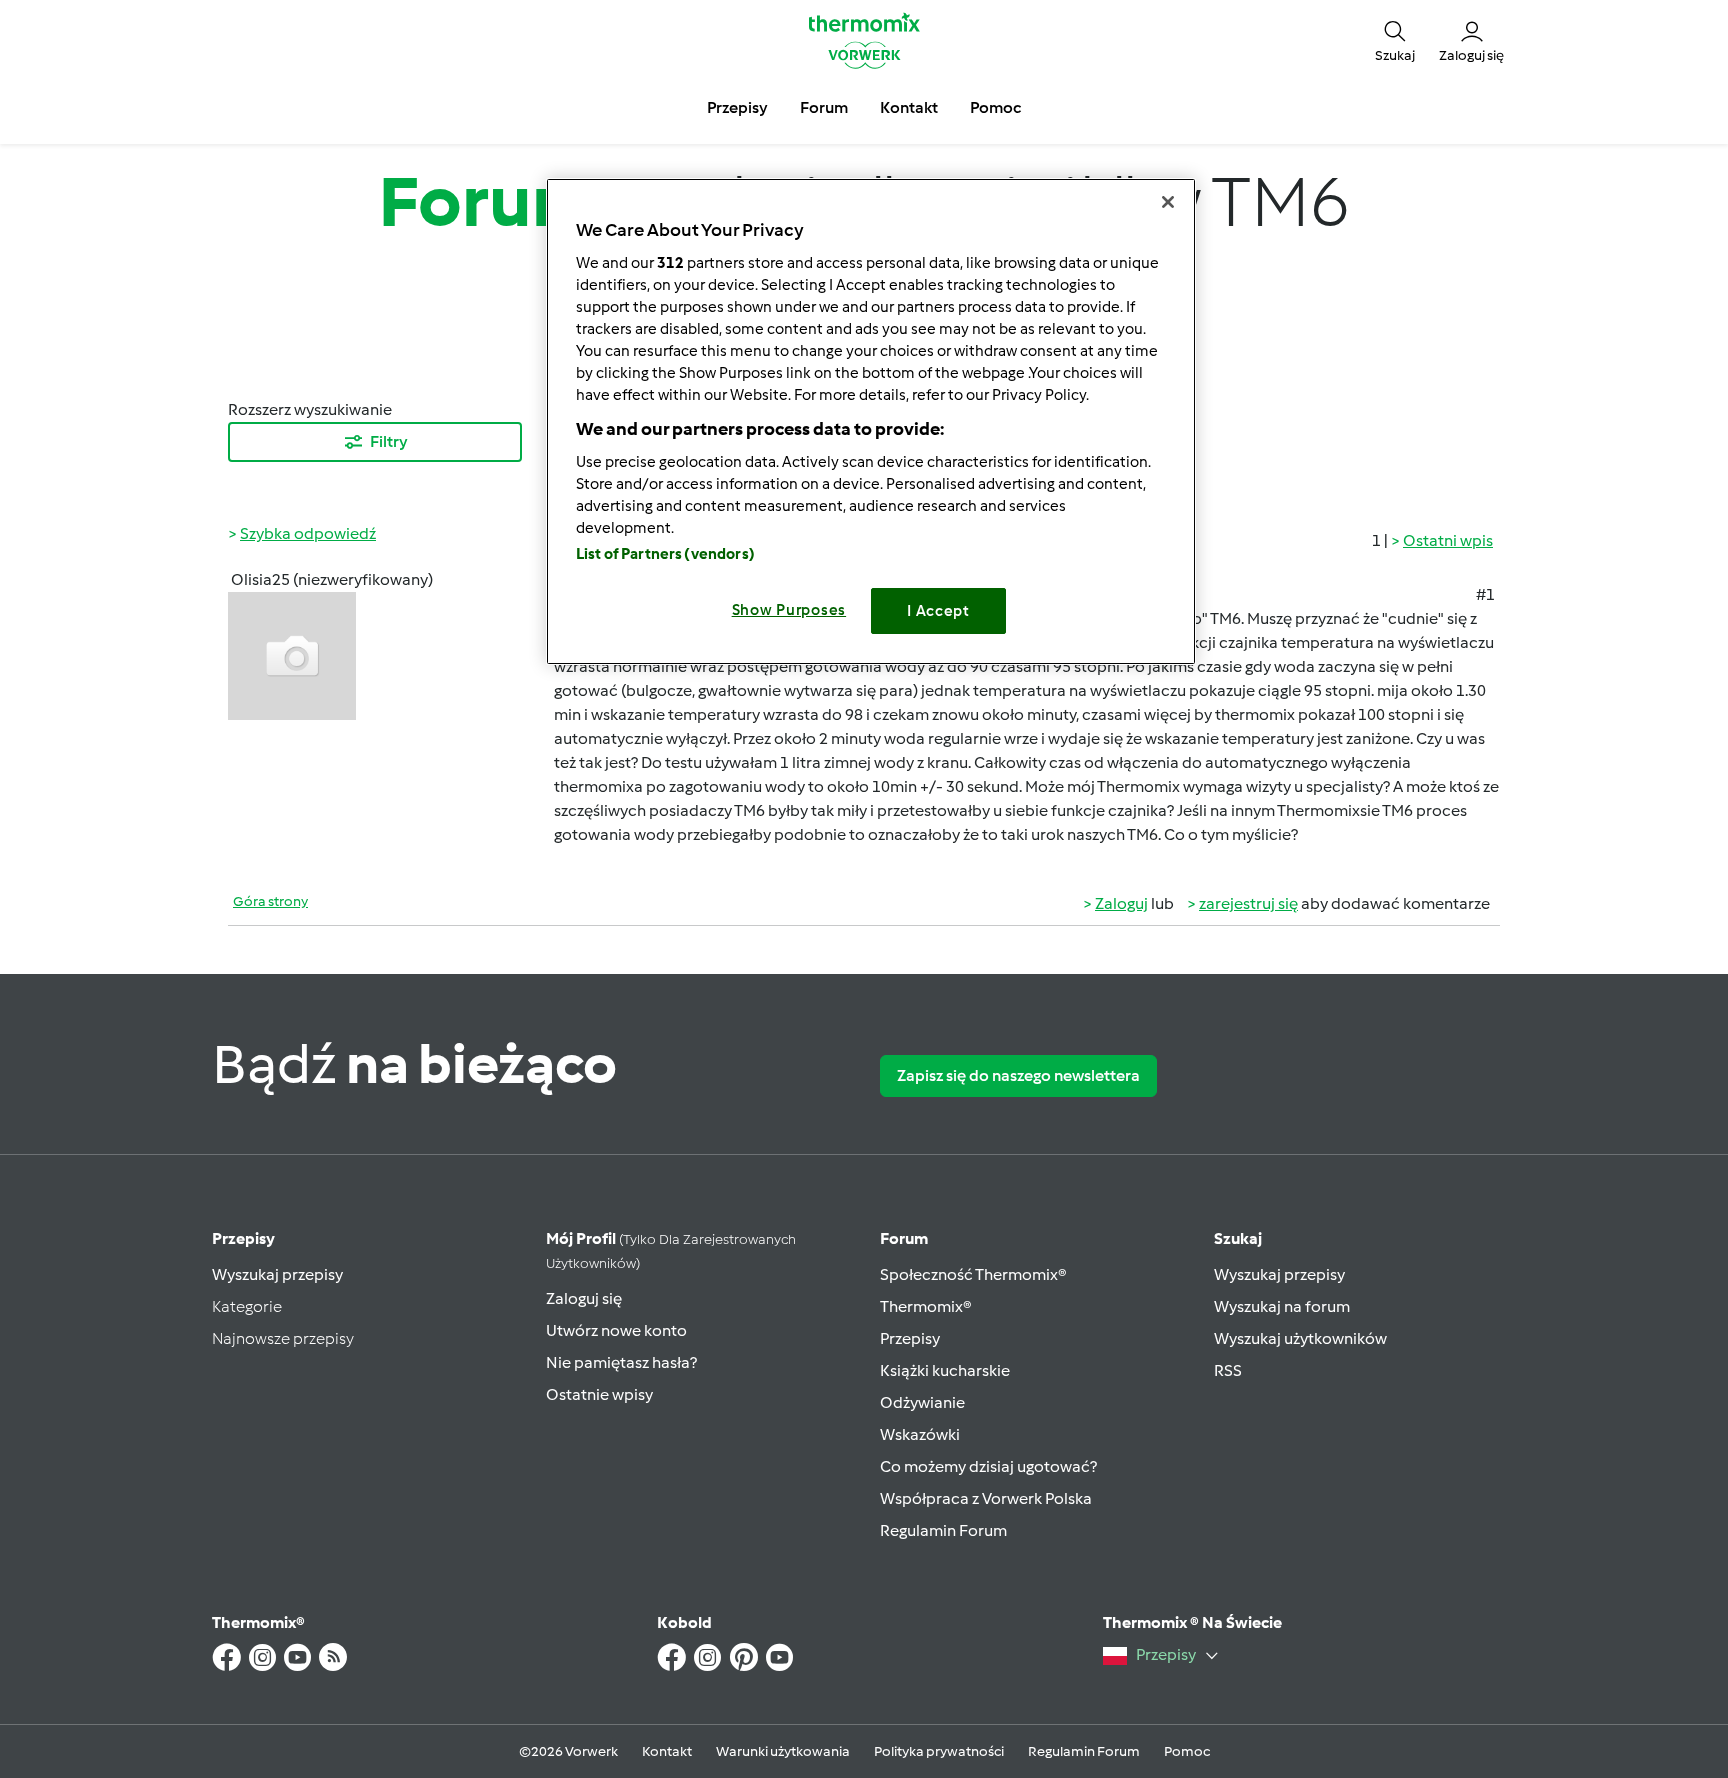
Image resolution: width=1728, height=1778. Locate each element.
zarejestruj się (1248, 903)
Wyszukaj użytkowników (1300, 1338)
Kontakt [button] (909, 107)
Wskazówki (920, 1434)
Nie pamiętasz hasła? (621, 1362)
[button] (1395, 40)
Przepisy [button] (737, 107)
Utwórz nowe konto (616, 1330)
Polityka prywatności (939, 1751)
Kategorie (247, 1306)
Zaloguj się (584, 1298)
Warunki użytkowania (783, 1751)
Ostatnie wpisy (599, 1394)
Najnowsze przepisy (283, 1338)
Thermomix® (926, 1306)
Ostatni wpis (1448, 540)
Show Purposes (789, 610)
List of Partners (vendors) (665, 554)
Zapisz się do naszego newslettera (1018, 1075)
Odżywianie (922, 1402)
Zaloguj (1121, 903)
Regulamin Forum (943, 1530)
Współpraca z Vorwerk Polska (986, 1498)
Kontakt (667, 1751)
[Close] (1168, 202)
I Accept (938, 611)
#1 (1485, 594)
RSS (1228, 1370)
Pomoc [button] (995, 107)
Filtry (389, 441)
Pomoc (1187, 1751)
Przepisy (243, 1238)
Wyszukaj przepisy (277, 1274)
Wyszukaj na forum (1282, 1306)
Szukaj (1238, 1238)
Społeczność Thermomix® (973, 1274)
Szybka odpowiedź (308, 533)
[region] (871, 421)
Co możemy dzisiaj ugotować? (988, 1466)
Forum (904, 1238)
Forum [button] (824, 107)
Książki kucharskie (945, 1370)
